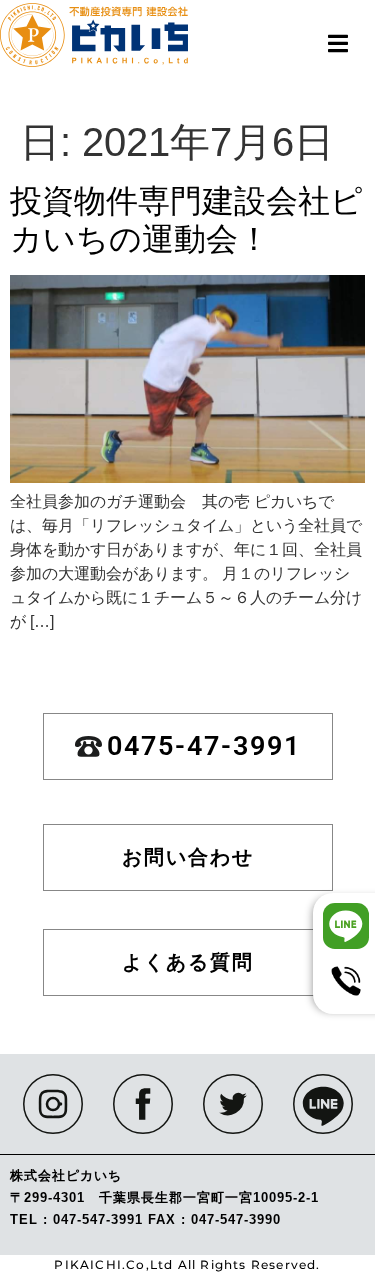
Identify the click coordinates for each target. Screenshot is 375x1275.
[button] (337, 43)
